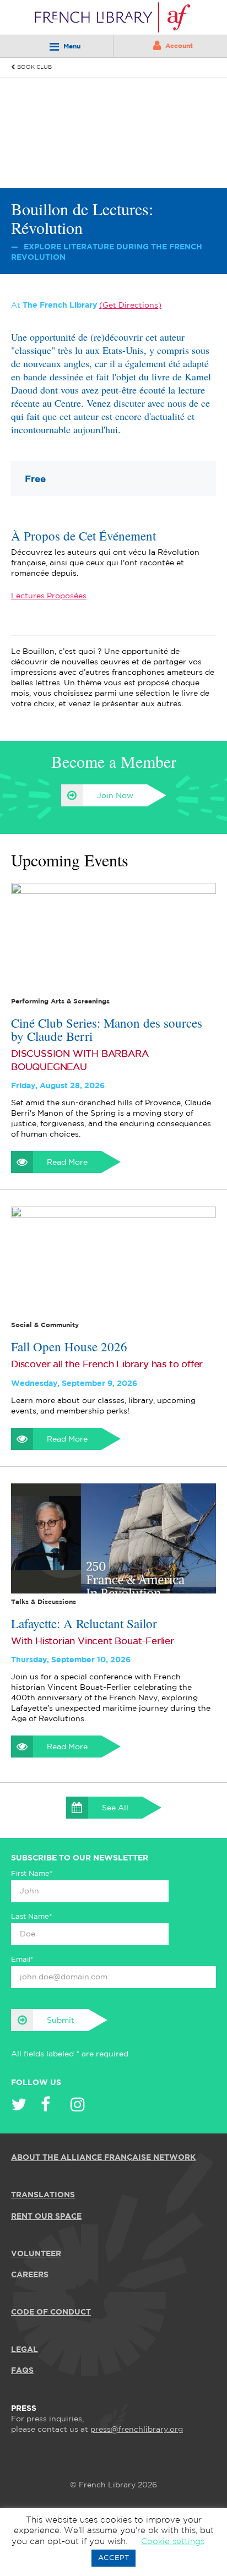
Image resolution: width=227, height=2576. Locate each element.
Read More (67, 1163)
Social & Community (45, 1325)
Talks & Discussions (44, 1602)
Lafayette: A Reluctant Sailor (84, 1623)
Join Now (115, 796)
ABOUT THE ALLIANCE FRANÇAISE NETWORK (103, 2158)
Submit (61, 2021)
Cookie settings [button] (173, 2542)
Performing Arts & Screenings (60, 1002)
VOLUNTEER (36, 2254)
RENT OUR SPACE (46, 2217)
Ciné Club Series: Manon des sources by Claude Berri (107, 1029)
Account (179, 46)
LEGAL (25, 2350)
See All (115, 1808)
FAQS (22, 2371)
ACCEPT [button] (113, 2558)
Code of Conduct (51, 2312)
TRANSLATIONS (43, 2195)
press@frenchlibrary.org (137, 2430)
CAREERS (30, 2275)
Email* (22, 1960)
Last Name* (32, 1917)
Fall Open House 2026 (69, 1346)
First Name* (32, 1874)
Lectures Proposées (49, 596)
